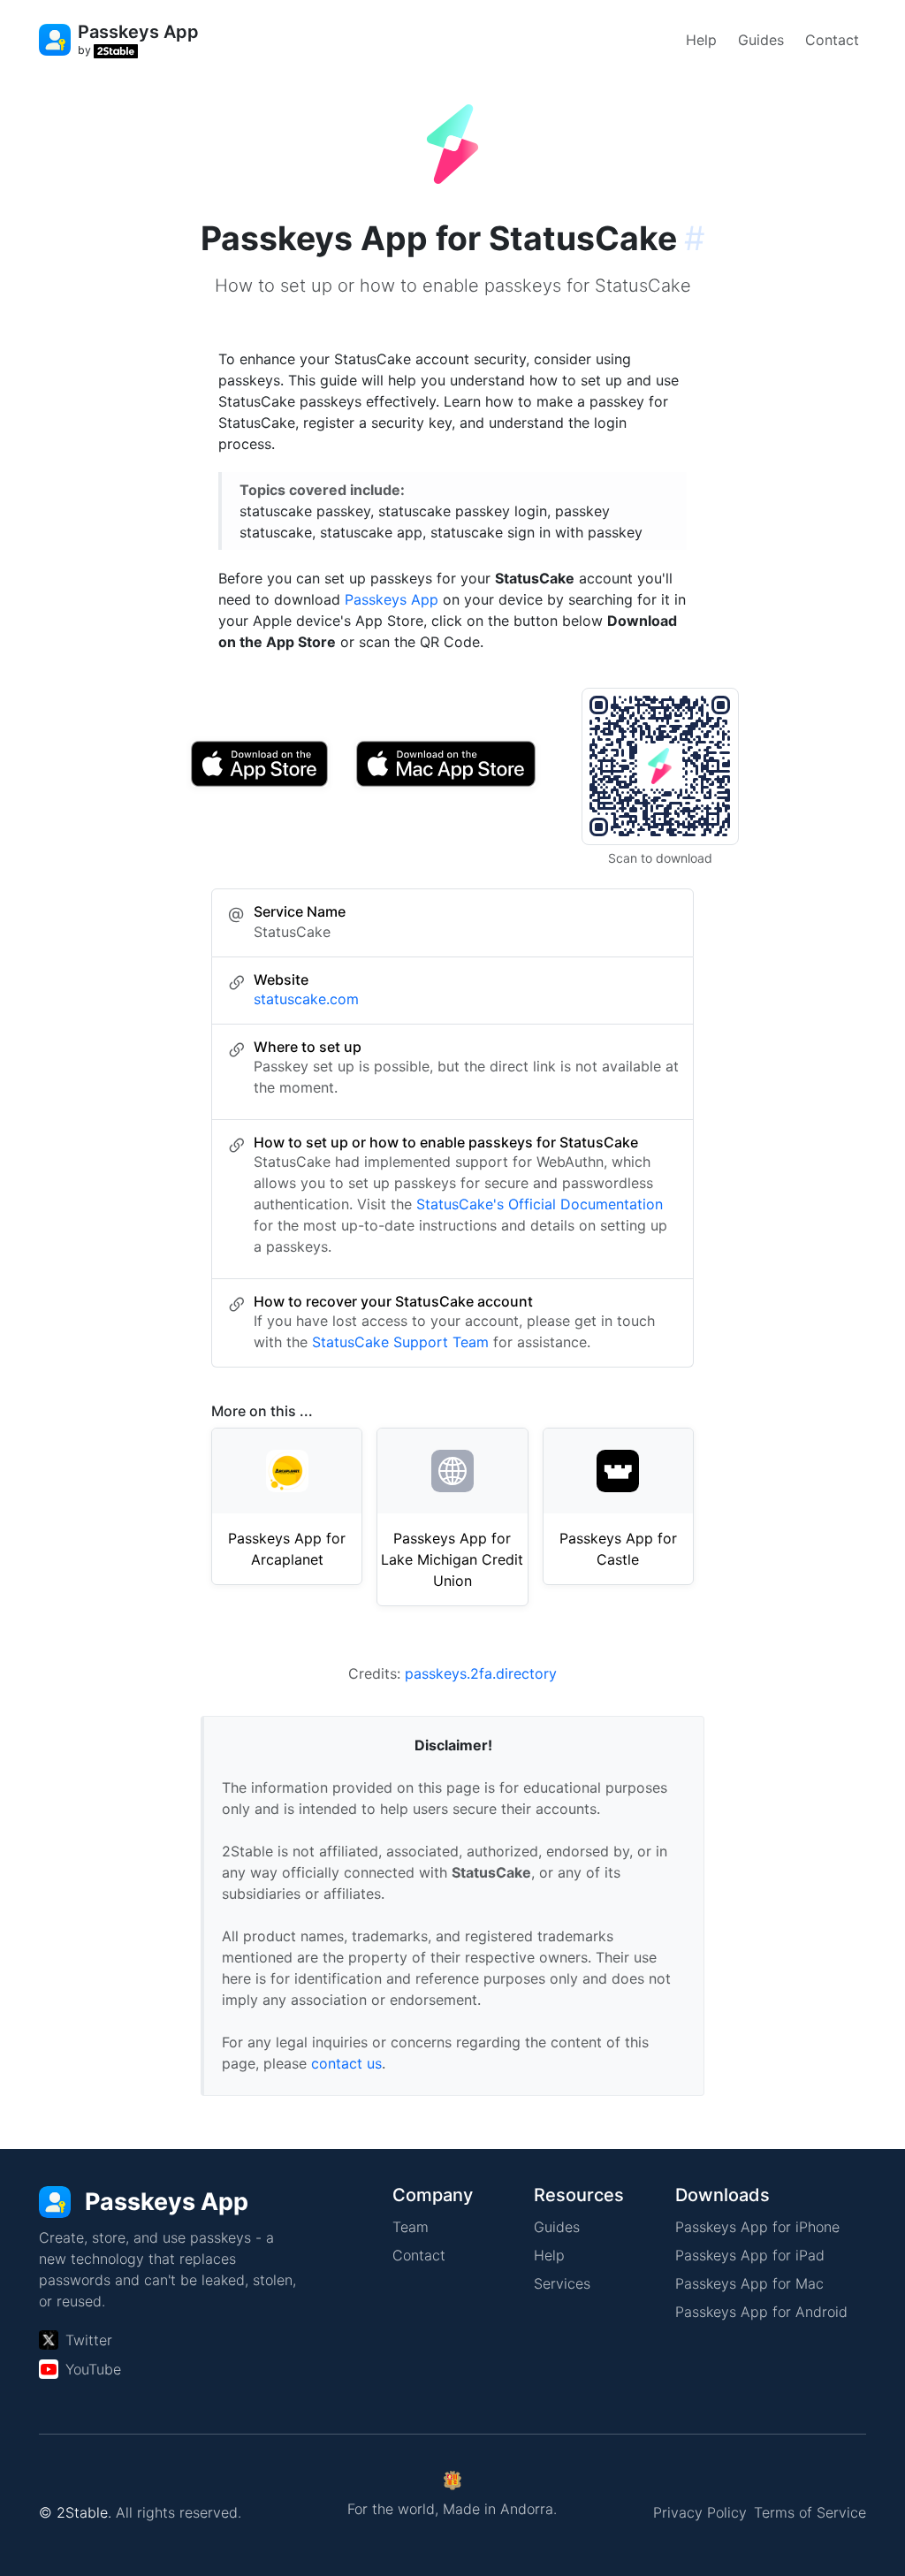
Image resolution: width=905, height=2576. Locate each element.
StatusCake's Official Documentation (540, 1204)
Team (411, 2227)
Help (701, 40)
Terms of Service (810, 2512)
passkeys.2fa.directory (481, 1673)
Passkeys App (392, 599)
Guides (761, 40)
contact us (346, 2063)
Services (562, 2283)
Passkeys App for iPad (750, 2255)
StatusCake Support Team (400, 1342)
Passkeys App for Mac (749, 2283)
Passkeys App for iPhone (757, 2227)
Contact (832, 40)
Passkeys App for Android (761, 2312)
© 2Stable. (75, 2512)
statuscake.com (306, 999)
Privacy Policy (700, 2512)
